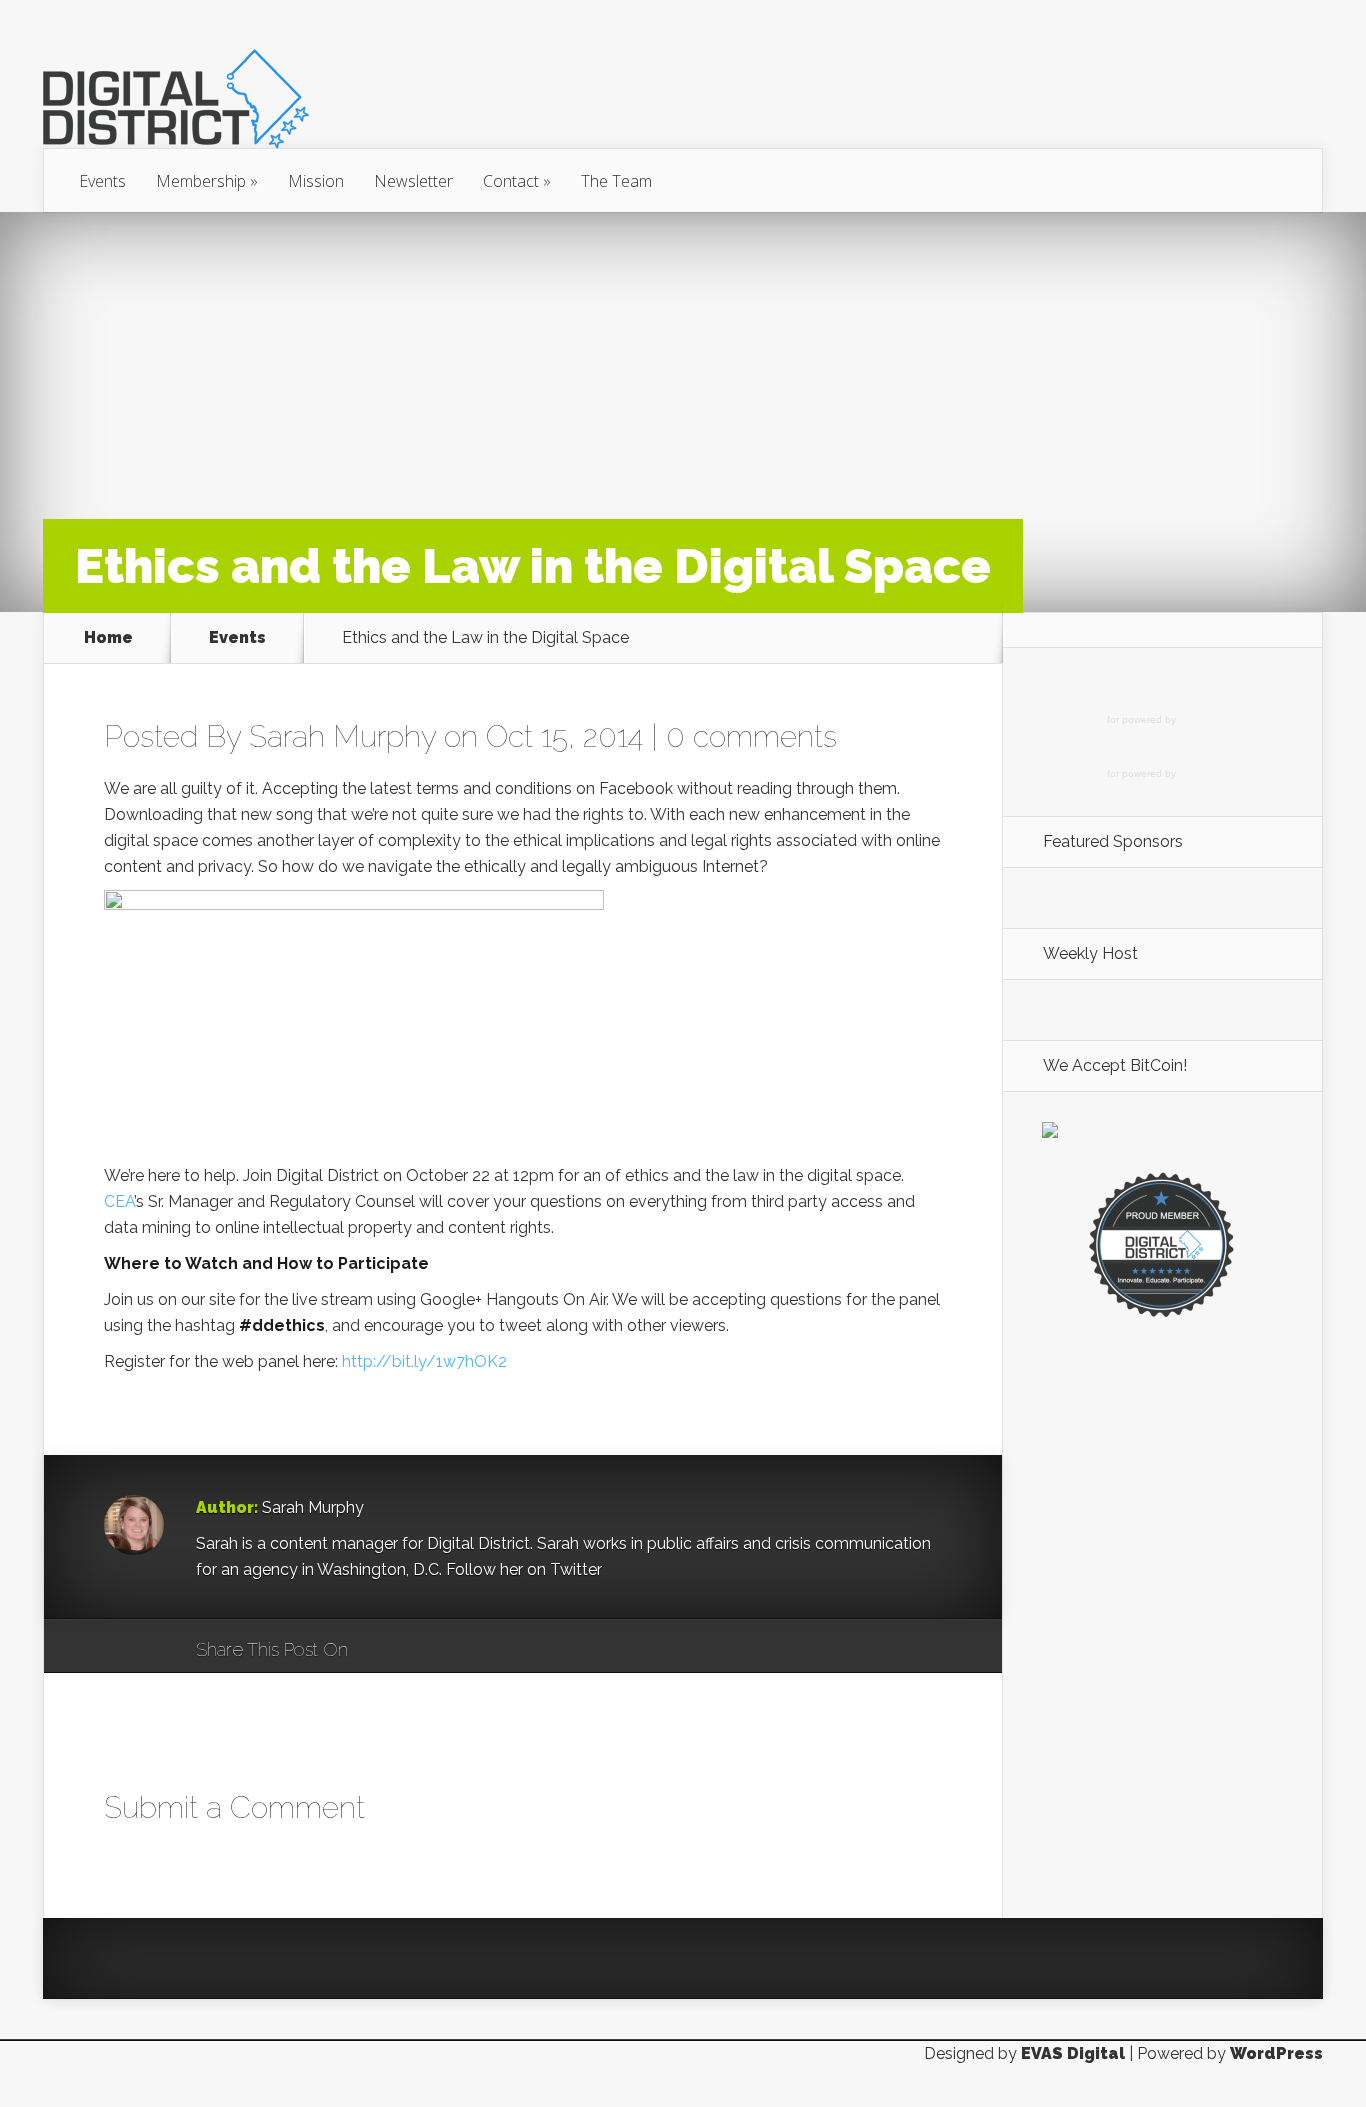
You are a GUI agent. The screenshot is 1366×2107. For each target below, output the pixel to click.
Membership (207, 181)
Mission (316, 181)
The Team (616, 181)
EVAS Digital (1073, 2053)
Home (108, 637)
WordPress (1276, 2053)
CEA (119, 1201)
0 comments (751, 736)
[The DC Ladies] (1162, 1315)
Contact (517, 181)
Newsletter (413, 181)
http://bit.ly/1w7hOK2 (424, 1361)
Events (102, 181)
